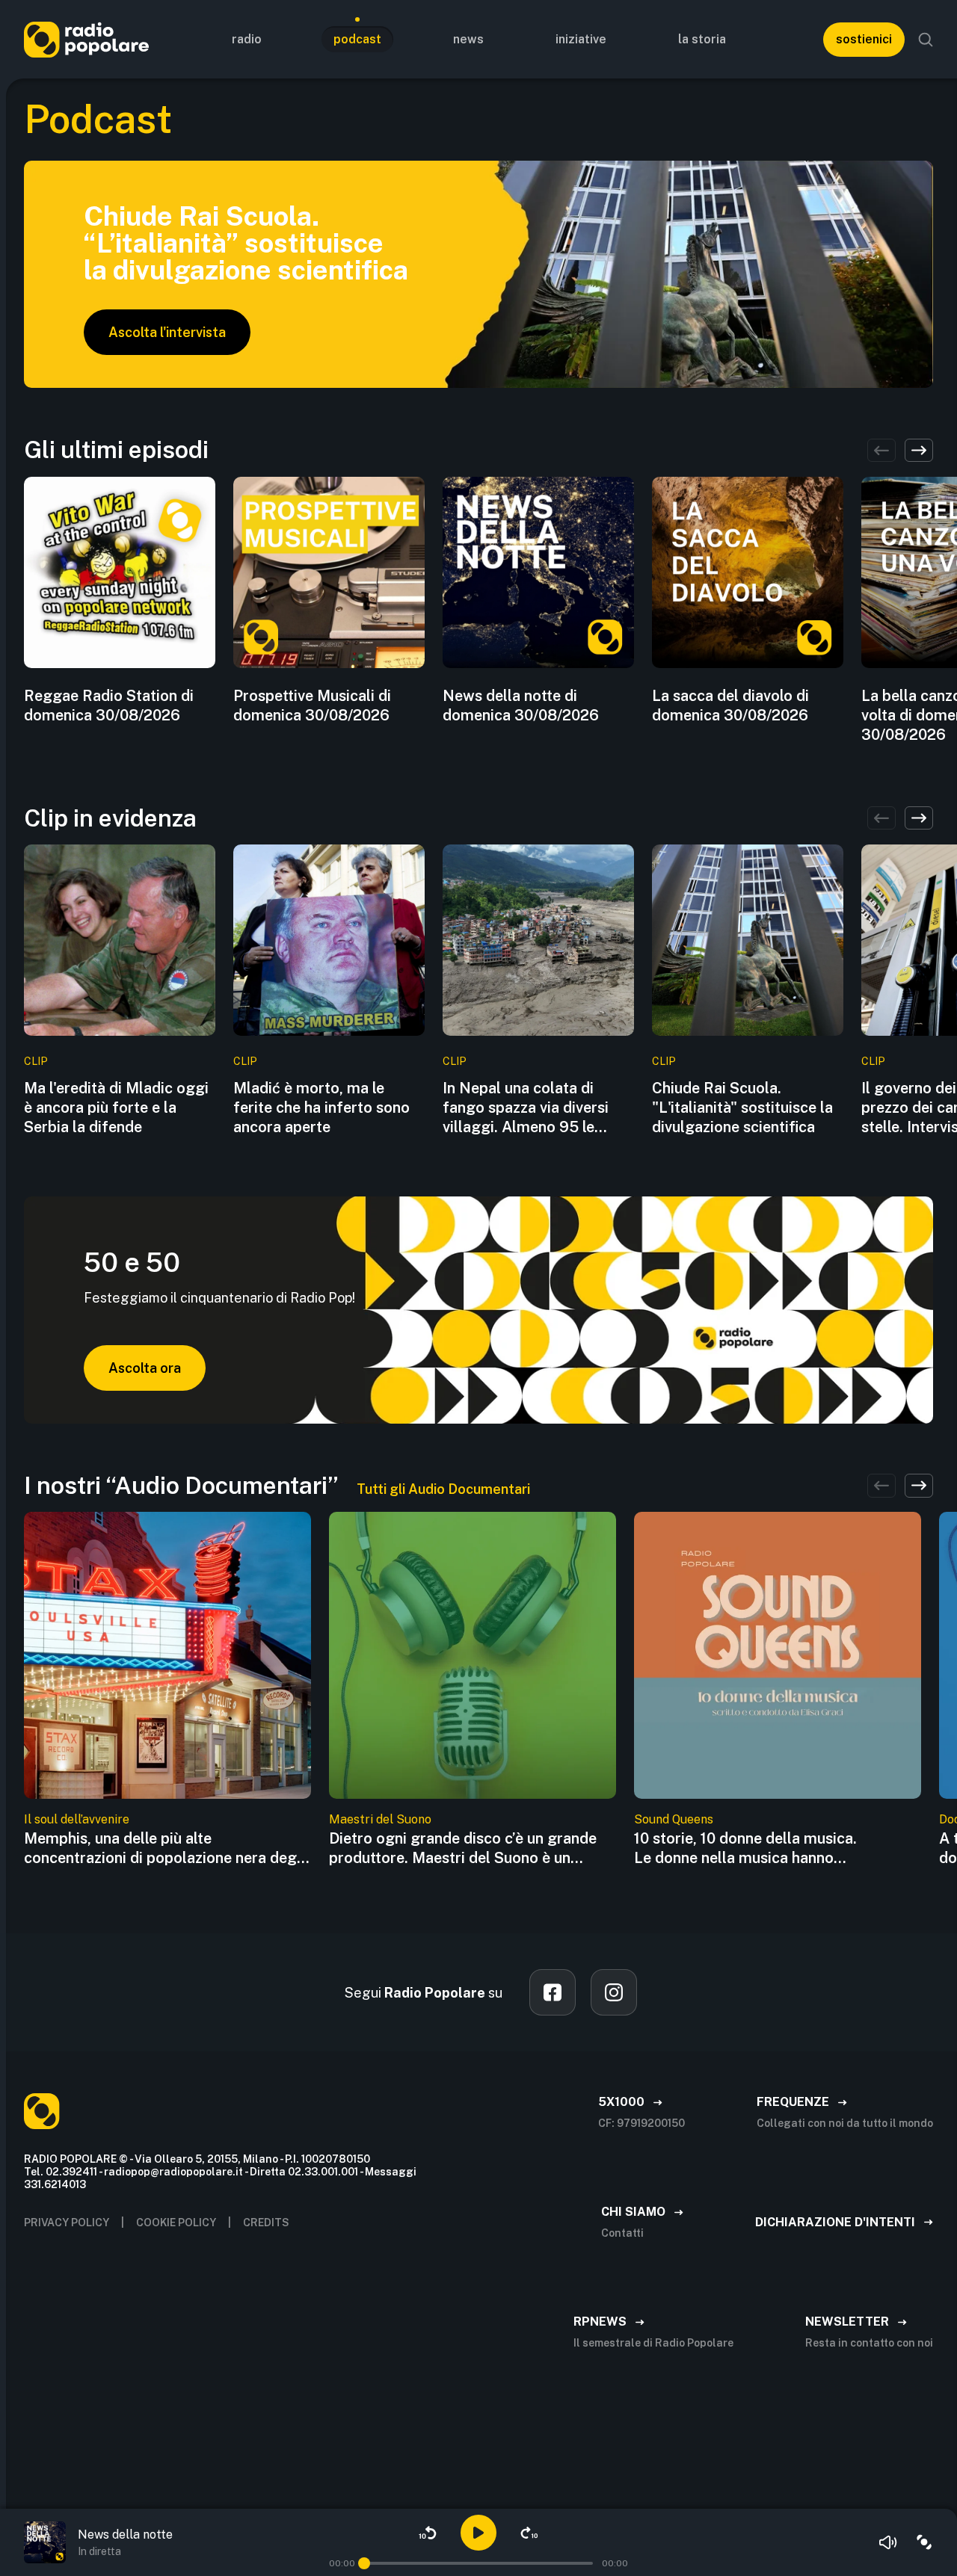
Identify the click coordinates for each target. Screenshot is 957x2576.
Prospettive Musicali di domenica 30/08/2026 (312, 705)
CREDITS (266, 2223)
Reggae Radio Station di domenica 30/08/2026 (109, 705)
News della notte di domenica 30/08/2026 (521, 705)
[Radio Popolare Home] (86, 39)
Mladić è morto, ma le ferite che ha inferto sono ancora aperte (321, 1108)
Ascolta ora (145, 1368)
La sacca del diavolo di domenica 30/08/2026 (730, 705)
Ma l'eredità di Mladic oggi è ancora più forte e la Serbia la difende (116, 1108)
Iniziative (581, 39)
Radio (247, 39)
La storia (702, 39)
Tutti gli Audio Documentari (443, 1489)
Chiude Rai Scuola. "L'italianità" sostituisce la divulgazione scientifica (742, 1108)
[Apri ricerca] (926, 40)
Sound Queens (674, 1819)
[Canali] (924, 2542)
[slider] (364, 2563)
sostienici (864, 39)
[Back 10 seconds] (428, 2533)
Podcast (357, 39)
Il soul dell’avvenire (77, 1819)
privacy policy (67, 2223)
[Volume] (888, 2542)
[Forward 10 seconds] (529, 2533)
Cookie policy (176, 2223)
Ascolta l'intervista (167, 332)
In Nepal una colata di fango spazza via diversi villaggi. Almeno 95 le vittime (526, 1108)
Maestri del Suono (380, 1819)
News (468, 39)
